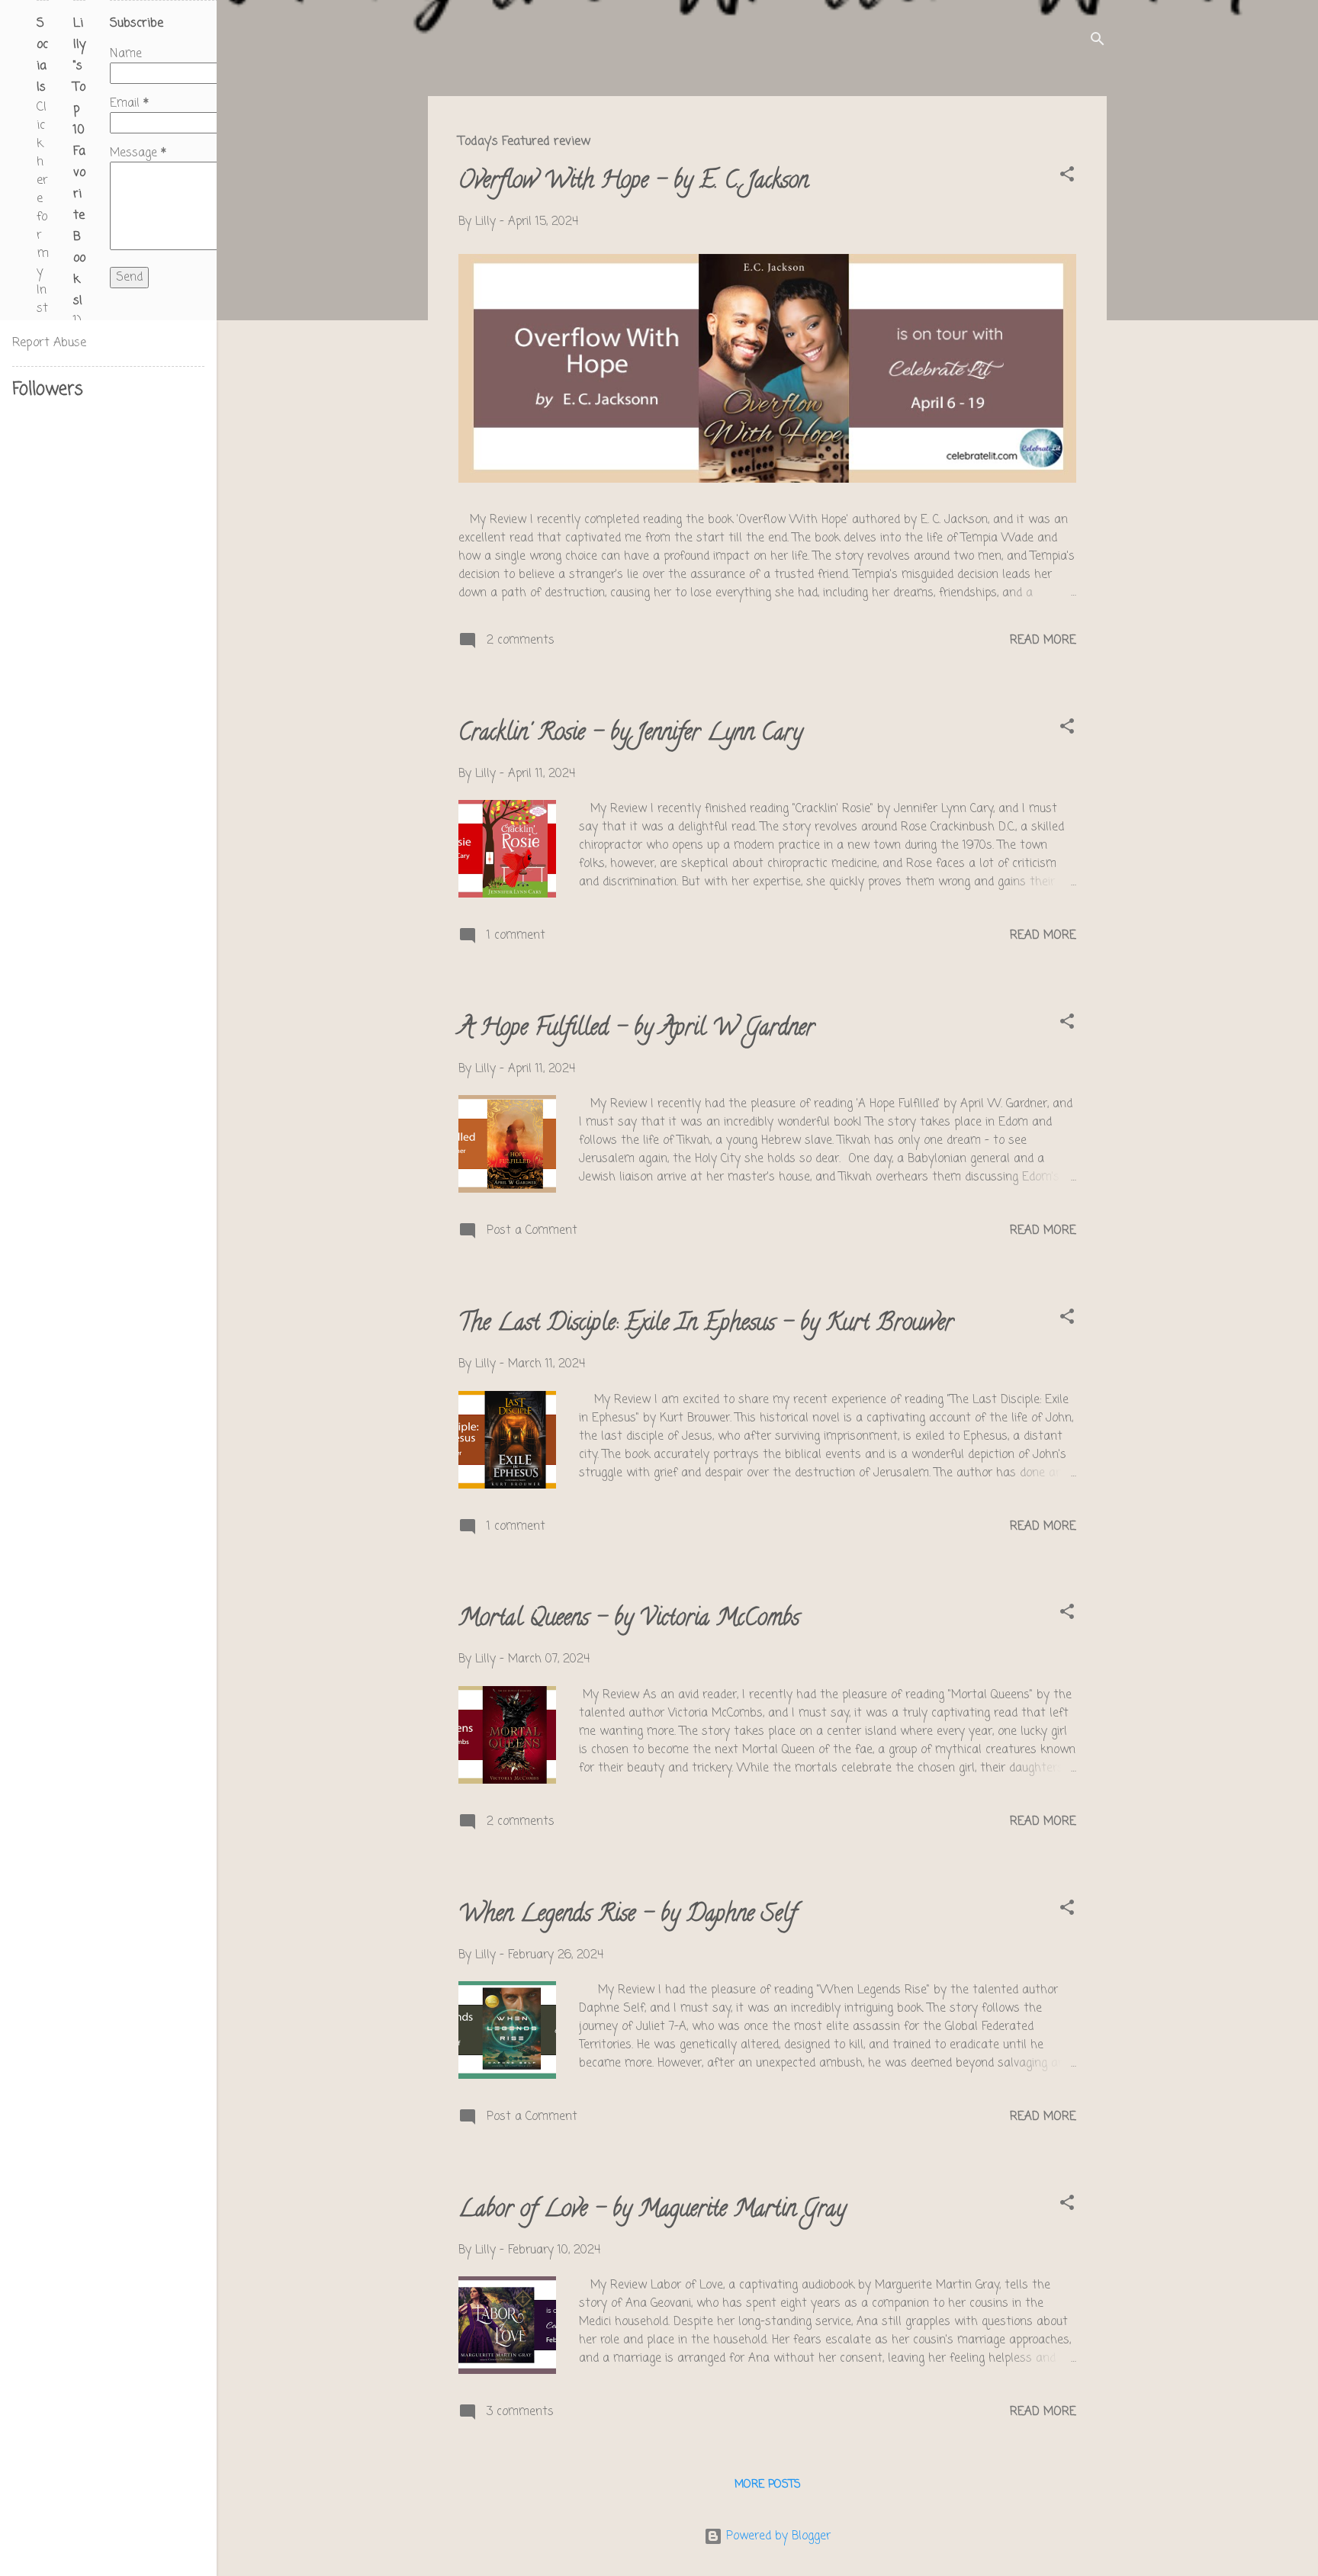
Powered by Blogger (776, 2536)
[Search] (1098, 42)
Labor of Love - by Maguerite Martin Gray (652, 2211)
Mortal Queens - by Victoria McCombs (629, 1620)
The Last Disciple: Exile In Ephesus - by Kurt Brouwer (706, 1325)
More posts (768, 2485)
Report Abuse (49, 343)
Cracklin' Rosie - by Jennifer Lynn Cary (630, 735)
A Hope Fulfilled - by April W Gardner (636, 1030)
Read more (1043, 641)
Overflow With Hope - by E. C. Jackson (633, 183)
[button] (1067, 177)
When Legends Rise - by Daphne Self (627, 1916)
